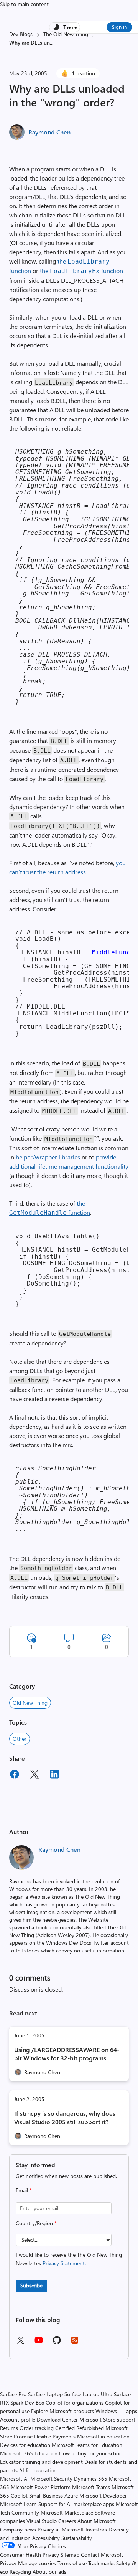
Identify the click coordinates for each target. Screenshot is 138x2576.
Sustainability (77, 2538)
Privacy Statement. (64, 2263)
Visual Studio (42, 2521)
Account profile (18, 2419)
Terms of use (72, 2563)
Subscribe (31, 2285)
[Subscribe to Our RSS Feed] (75, 2343)
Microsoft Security (51, 2479)
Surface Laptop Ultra (88, 2394)
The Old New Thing (66, 34)
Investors (96, 2529)
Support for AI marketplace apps (76, 2504)
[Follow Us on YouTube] (39, 2343)
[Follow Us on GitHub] (57, 2343)
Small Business (46, 2496)
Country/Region (36, 2223)
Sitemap (70, 2555)
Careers (67, 2521)
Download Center (57, 2419)
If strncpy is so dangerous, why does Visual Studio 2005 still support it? (65, 2117)
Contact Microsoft (102, 2555)
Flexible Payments (55, 2436)
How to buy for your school (91, 2453)
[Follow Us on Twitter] (20, 2343)
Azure (71, 2496)
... (52, 42)
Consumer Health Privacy (30, 2555)
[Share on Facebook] (15, 1775)
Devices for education (25, 2445)
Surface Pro (13, 2394)
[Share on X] (34, 1775)
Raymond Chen (49, 132)
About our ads (49, 2572)
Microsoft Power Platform (41, 2487)
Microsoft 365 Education (29, 2453)
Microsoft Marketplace (67, 2512)
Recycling (20, 2572)
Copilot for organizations (75, 2403)
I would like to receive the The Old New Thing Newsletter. (69, 2259)
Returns (9, 2428)
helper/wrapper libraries (48, 1157)
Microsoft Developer (103, 2496)
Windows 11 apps (116, 2411)
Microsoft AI (14, 2479)
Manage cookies (37, 2563)
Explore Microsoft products (62, 2411)
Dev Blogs (21, 34)
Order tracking (37, 2428)
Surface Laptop (45, 2394)
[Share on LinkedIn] (54, 1775)
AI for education (38, 2470)
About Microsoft (97, 2521)
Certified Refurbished (80, 2428)
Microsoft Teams (91, 2487)
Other (20, 1739)
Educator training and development (41, 2462)
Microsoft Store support (107, 2419)
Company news (18, 2529)
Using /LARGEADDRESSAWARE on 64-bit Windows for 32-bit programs (67, 2054)
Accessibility (46, 2538)
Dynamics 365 (91, 2479)
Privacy (9, 2563)
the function (81, 271)
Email (24, 2190)
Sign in (119, 27)
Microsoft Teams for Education (87, 2445)
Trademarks (101, 2563)
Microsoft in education (103, 2436)
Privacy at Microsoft (61, 2529)
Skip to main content (24, 4)
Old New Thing (30, 1703)
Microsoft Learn (18, 2504)
